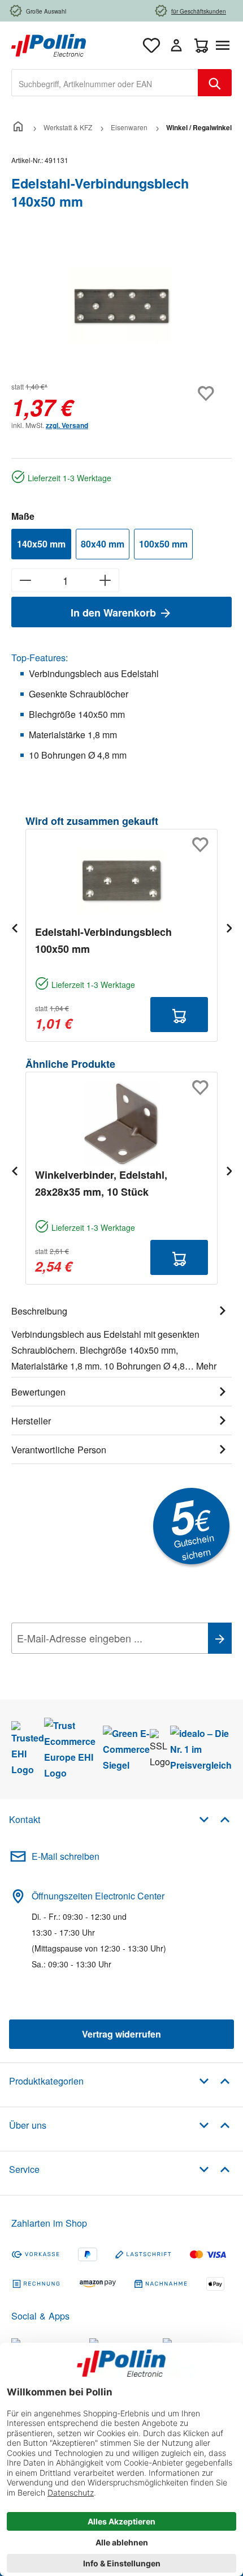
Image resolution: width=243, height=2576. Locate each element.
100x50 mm (163, 544)
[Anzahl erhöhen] (105, 580)
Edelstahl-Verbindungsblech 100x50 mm (103, 940)
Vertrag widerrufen (121, 2034)
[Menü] (225, 45)
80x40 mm (103, 544)
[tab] (121, 1337)
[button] (214, 1819)
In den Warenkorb (115, 613)
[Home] (18, 127)
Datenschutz (84, 1663)
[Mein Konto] (176, 45)
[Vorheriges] (14, 928)
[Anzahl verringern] (25, 580)
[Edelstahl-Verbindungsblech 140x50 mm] (121, 306)
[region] (121, 306)
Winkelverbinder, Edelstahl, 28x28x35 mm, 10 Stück (101, 1183)
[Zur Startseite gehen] (49, 44)
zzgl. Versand (67, 425)
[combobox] (105, 83)
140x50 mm (41, 544)
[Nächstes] (229, 928)
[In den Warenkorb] (179, 1015)
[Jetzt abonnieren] (220, 1638)
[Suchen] (215, 83)
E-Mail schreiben (66, 1856)
